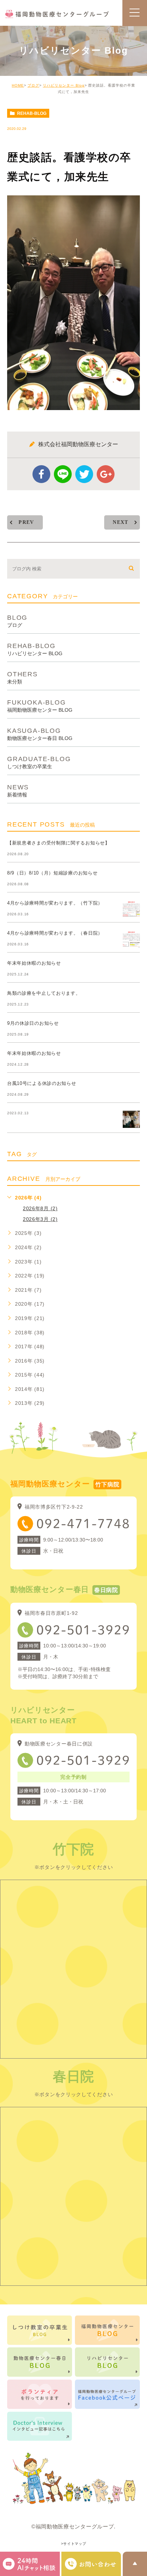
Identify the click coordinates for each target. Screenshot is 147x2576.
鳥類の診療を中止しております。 (44, 993)
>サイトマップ (74, 2544)
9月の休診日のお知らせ (33, 1023)
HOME (18, 85)
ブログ (33, 85)
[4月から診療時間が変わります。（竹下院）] (131, 909)
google (106, 474)
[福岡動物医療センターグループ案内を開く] (91, 2564)
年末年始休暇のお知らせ (34, 963)
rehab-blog (32, 113)
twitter (84, 474)
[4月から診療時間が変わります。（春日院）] (131, 939)
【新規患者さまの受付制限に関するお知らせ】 (59, 843)
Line (63, 474)
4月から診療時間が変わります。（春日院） (55, 933)
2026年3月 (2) (40, 1219)
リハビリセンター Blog (64, 85)
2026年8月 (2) (40, 1208)
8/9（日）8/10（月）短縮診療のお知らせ (52, 873)
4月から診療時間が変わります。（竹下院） (55, 903)
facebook (41, 474)
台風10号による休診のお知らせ (42, 1083)
